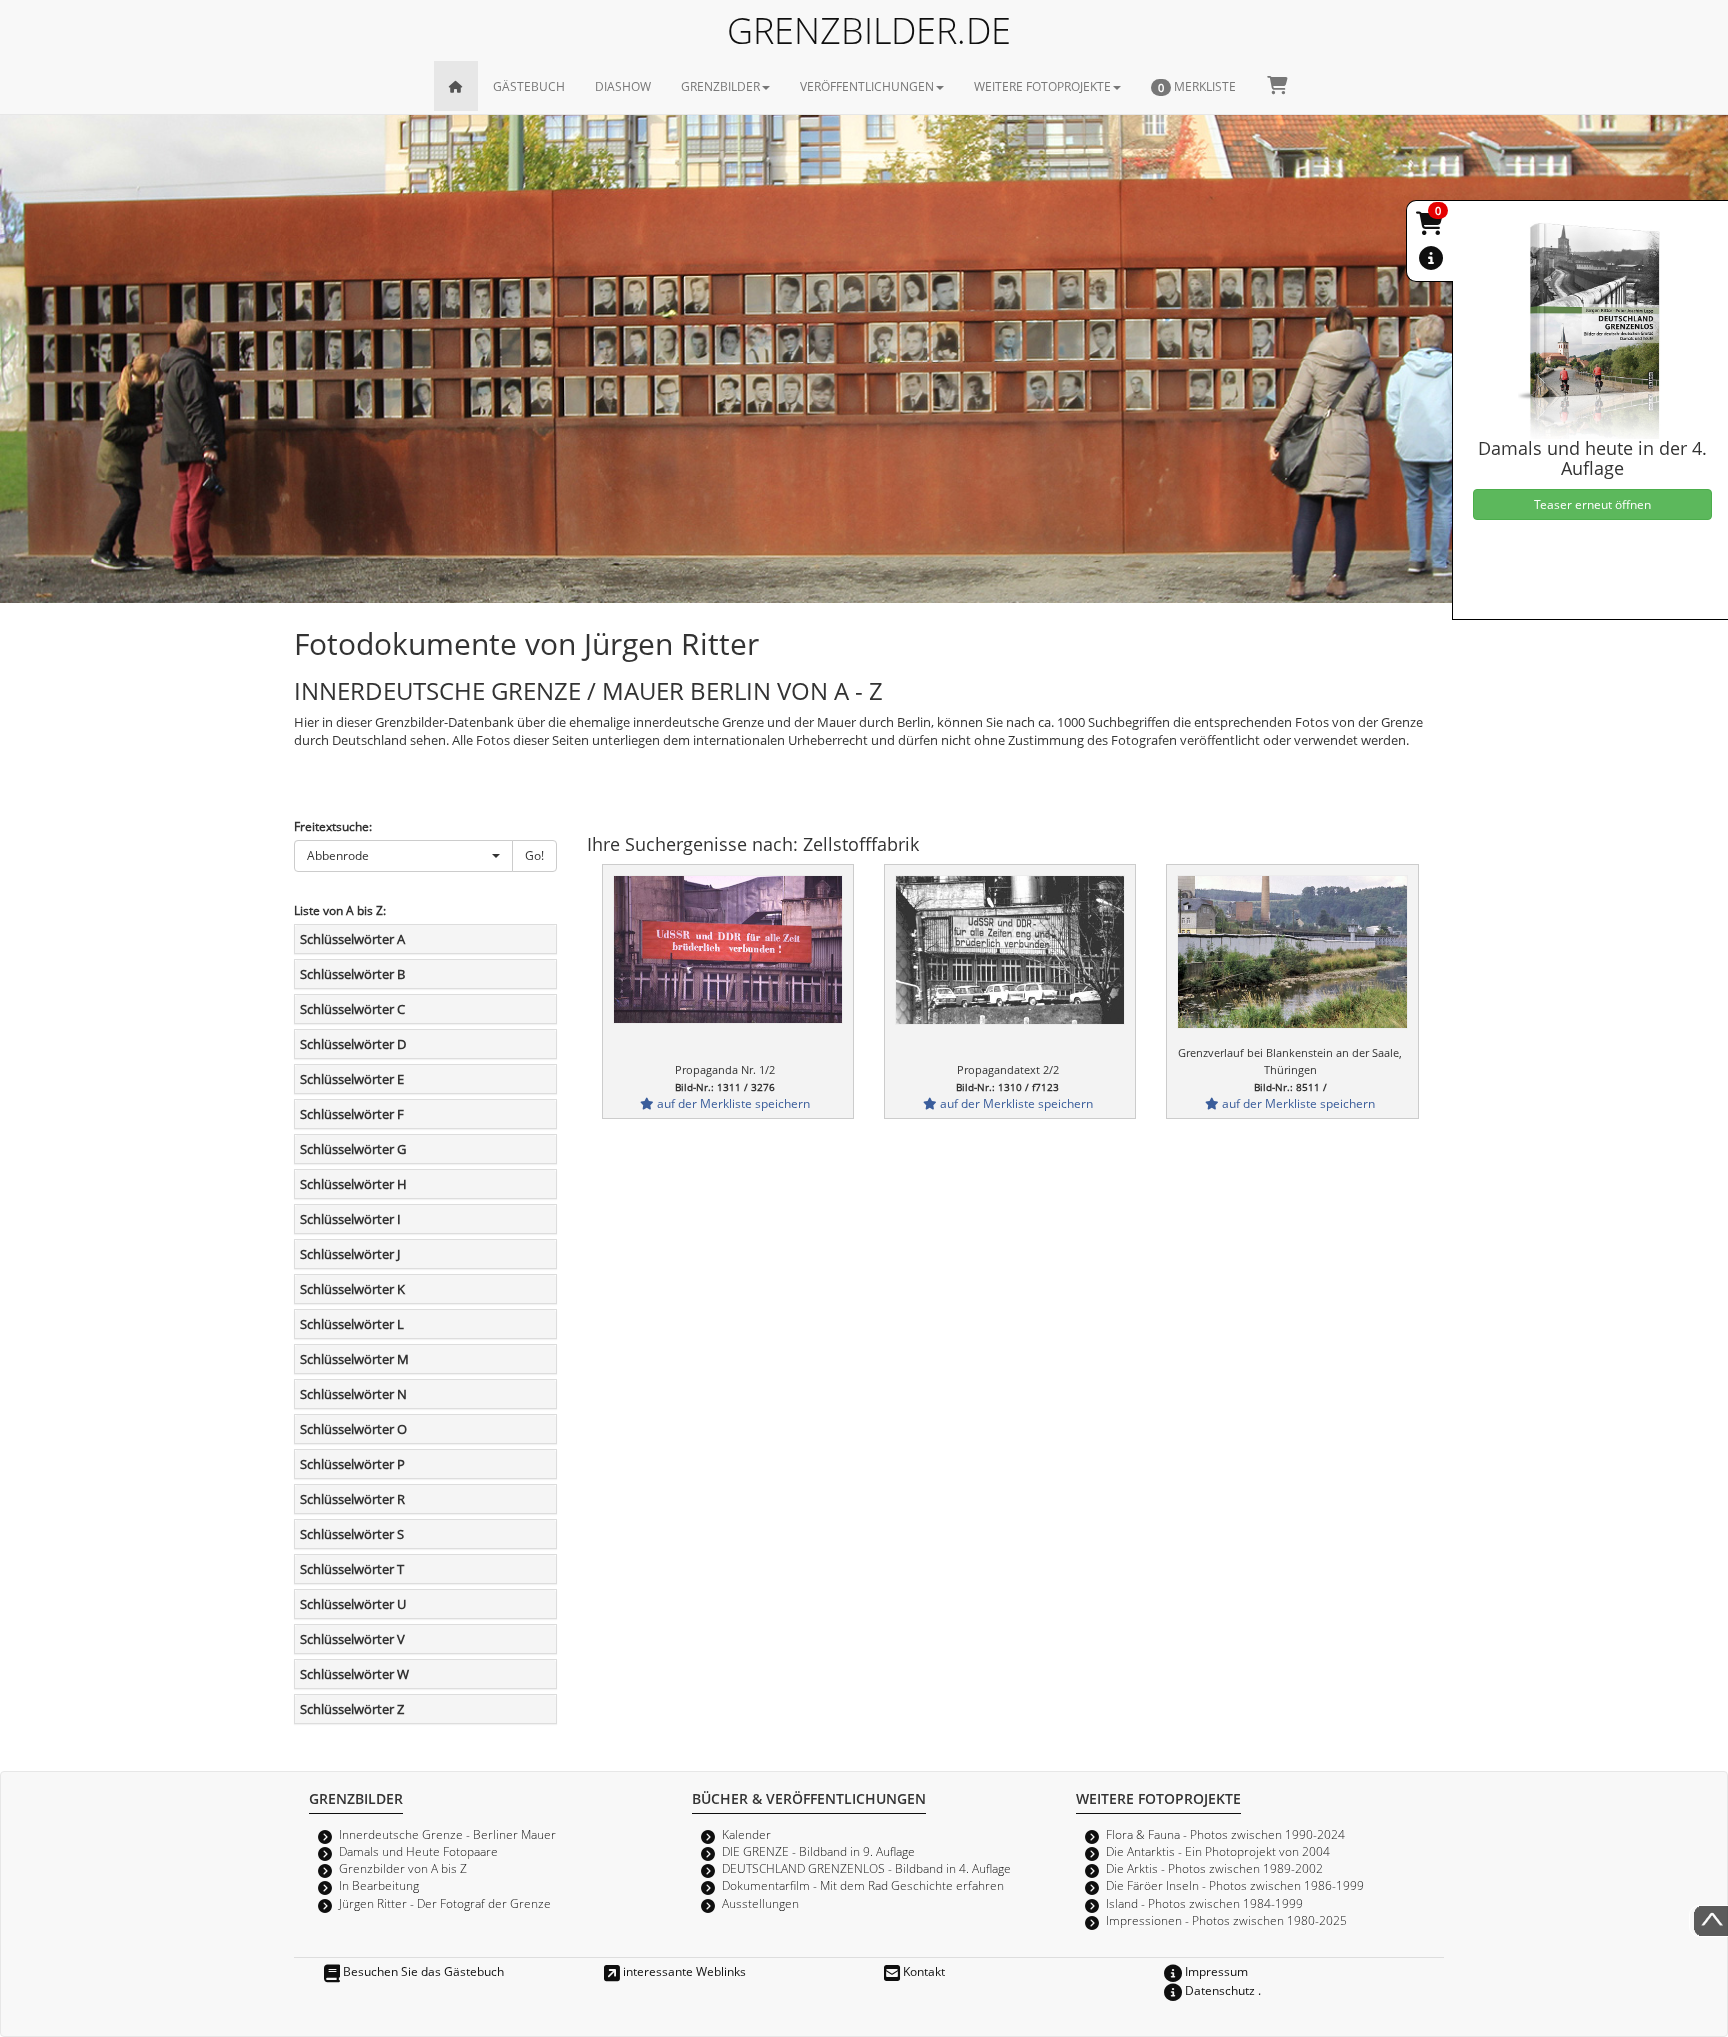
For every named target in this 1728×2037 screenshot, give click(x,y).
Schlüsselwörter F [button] (352, 1114)
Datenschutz (1218, 1990)
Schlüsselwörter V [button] (352, 1639)
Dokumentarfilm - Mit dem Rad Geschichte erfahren (863, 1885)
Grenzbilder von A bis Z (403, 1868)
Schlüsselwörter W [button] (354, 1674)
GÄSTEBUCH (529, 86)
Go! (534, 855)
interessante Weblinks (683, 1971)
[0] (1431, 227)
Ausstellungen (760, 1903)
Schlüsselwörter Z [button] (352, 1709)
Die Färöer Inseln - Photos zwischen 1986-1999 (1235, 1885)
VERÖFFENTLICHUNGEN (867, 86)
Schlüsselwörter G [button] (353, 1149)
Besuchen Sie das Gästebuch (422, 1971)
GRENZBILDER (720, 86)
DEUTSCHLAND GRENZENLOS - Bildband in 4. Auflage (866, 1868)
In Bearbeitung (379, 1885)
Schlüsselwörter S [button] (352, 1534)
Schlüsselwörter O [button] (353, 1429)
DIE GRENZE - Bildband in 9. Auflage (818, 1851)
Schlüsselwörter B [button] (352, 974)
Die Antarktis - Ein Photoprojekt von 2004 (1218, 1851)
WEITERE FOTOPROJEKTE (1042, 86)
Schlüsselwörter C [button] (352, 1009)
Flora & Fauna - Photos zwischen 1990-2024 (1225, 1834)
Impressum (1215, 1971)
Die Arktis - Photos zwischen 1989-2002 (1214, 1868)
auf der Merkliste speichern (732, 1103)
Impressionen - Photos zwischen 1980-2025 (1226, 1920)
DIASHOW (623, 86)
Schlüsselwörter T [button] (352, 1569)
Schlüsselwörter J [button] (350, 1254)
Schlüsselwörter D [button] (353, 1044)
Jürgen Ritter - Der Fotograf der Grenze (445, 1903)
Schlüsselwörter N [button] (353, 1394)
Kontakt (922, 1971)
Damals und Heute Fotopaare (418, 1851)
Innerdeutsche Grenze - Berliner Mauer (447, 1834)
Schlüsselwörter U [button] (353, 1604)
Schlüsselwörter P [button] (352, 1464)
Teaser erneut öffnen (1592, 504)
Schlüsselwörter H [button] (353, 1184)
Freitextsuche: (333, 826)
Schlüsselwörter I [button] (350, 1219)
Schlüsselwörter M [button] (354, 1359)
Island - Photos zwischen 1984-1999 (1204, 1903)
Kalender (746, 1834)
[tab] (425, 939)
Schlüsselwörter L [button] (352, 1324)
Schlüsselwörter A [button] (352, 939)
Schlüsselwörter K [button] (352, 1289)
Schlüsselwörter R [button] (352, 1499)
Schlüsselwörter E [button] (352, 1079)
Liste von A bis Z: (340, 910)
